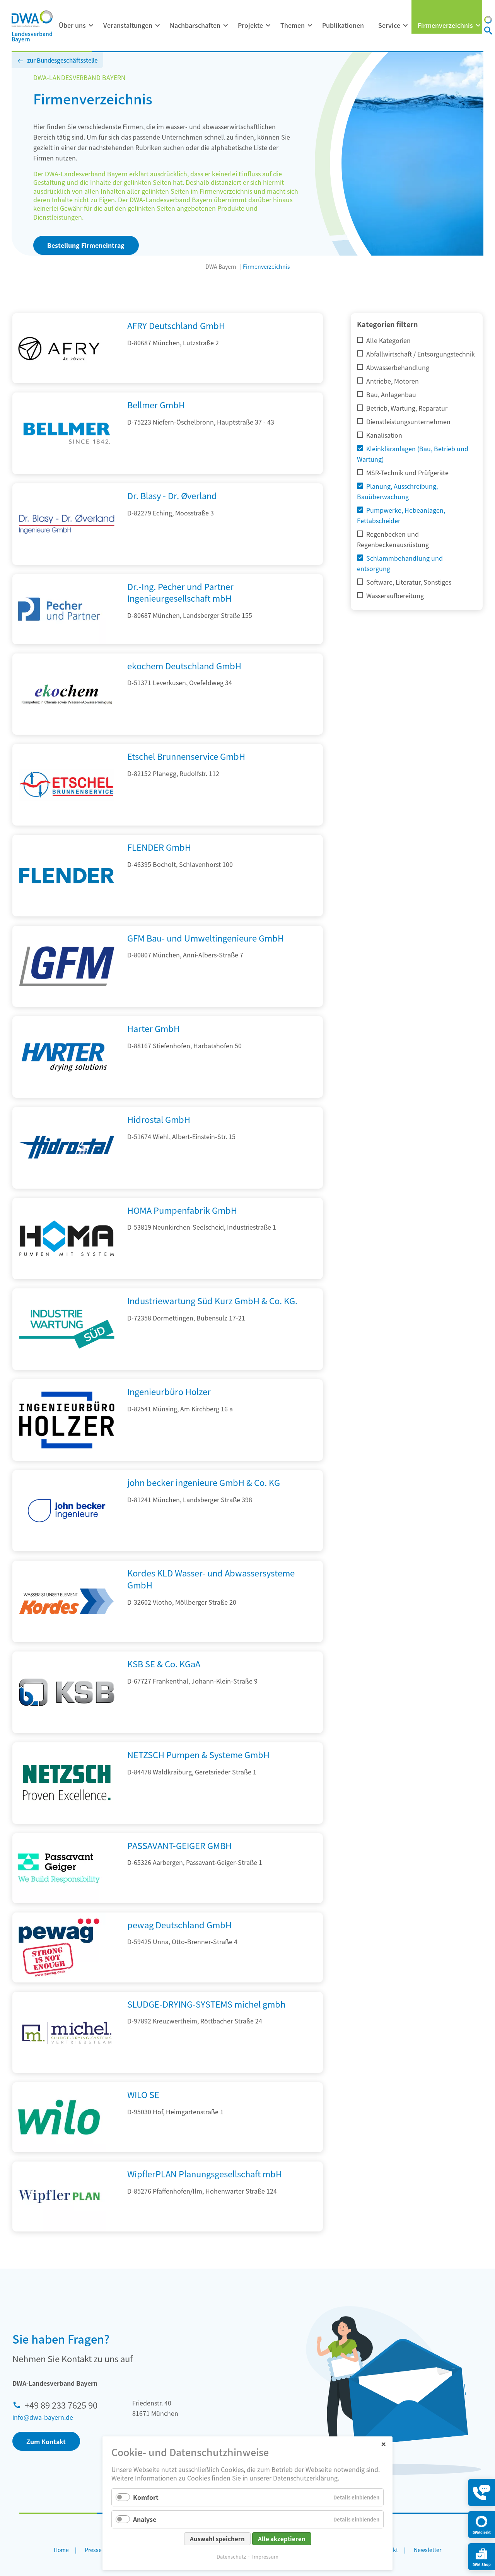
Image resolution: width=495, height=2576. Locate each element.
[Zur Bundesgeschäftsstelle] (488, 21)
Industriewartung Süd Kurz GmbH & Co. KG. (212, 1300)
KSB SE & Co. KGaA (164, 1663)
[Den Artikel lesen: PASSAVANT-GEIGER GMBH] (59, 1868)
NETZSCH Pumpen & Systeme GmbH (198, 1754)
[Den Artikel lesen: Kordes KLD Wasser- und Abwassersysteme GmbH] (67, 1639)
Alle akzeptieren (282, 2539)
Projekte (250, 25)
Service (389, 25)
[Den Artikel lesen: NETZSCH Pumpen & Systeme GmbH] (67, 1821)
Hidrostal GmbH (159, 1119)
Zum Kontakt (46, 2441)
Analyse (145, 2519)
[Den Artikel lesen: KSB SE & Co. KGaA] (67, 1730)
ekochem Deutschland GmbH (184, 665)
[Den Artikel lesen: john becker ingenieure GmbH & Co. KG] (67, 1549)
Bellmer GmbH (156, 404)
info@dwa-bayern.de (43, 2417)
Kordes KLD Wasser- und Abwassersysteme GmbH (211, 1579)
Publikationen (343, 25)
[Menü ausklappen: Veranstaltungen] (157, 26)
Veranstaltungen (128, 25)
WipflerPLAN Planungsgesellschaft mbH (205, 2173)
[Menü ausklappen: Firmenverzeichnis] (478, 26)
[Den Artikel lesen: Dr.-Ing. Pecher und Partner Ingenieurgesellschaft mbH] (59, 609)
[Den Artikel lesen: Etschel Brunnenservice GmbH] (67, 823)
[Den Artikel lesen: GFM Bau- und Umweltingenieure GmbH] (67, 1004)
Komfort (146, 2497)
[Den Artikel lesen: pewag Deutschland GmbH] (59, 1947)
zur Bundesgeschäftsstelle (62, 60)
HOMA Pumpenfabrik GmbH (182, 1210)
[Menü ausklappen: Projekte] (268, 26)
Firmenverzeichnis (445, 25)
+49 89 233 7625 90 (61, 2405)
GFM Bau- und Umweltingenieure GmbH (206, 938)
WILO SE (143, 2094)
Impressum (265, 2556)
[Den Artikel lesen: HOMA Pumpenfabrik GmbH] (67, 1276)
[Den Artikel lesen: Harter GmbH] (67, 1095)
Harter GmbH (154, 1028)
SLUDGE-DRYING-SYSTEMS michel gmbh (206, 2004)
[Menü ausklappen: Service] (405, 26)
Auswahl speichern (217, 2539)
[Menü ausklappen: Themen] (310, 26)
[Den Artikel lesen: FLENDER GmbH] (67, 914)
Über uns (72, 25)
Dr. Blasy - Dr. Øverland (172, 495)
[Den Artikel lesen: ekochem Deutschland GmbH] (67, 732)
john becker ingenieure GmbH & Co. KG (204, 1482)
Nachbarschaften (195, 25)
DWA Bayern (221, 266)
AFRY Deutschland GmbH (176, 325)
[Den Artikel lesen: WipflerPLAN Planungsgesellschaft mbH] (59, 2196)
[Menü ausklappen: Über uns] (91, 26)
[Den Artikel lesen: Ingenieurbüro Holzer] (67, 1458)
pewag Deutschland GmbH (179, 1924)
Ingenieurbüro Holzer (169, 1391)
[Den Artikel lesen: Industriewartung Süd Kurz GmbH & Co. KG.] (67, 1367)
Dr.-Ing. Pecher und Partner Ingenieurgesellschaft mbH (180, 592)
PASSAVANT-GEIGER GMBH (179, 1845)
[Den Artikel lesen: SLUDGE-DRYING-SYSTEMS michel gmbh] (67, 2070)
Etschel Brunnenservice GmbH (186, 756)
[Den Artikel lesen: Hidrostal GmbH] (67, 1186)
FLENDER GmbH (159, 847)
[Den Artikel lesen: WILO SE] (59, 2117)
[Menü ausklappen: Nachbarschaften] (225, 26)
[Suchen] (488, 31)
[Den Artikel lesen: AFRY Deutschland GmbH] (59, 348)
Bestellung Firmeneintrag (86, 245)
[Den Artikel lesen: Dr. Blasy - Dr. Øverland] (67, 562)
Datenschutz (231, 2556)
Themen (293, 25)
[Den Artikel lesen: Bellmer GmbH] (67, 471)
